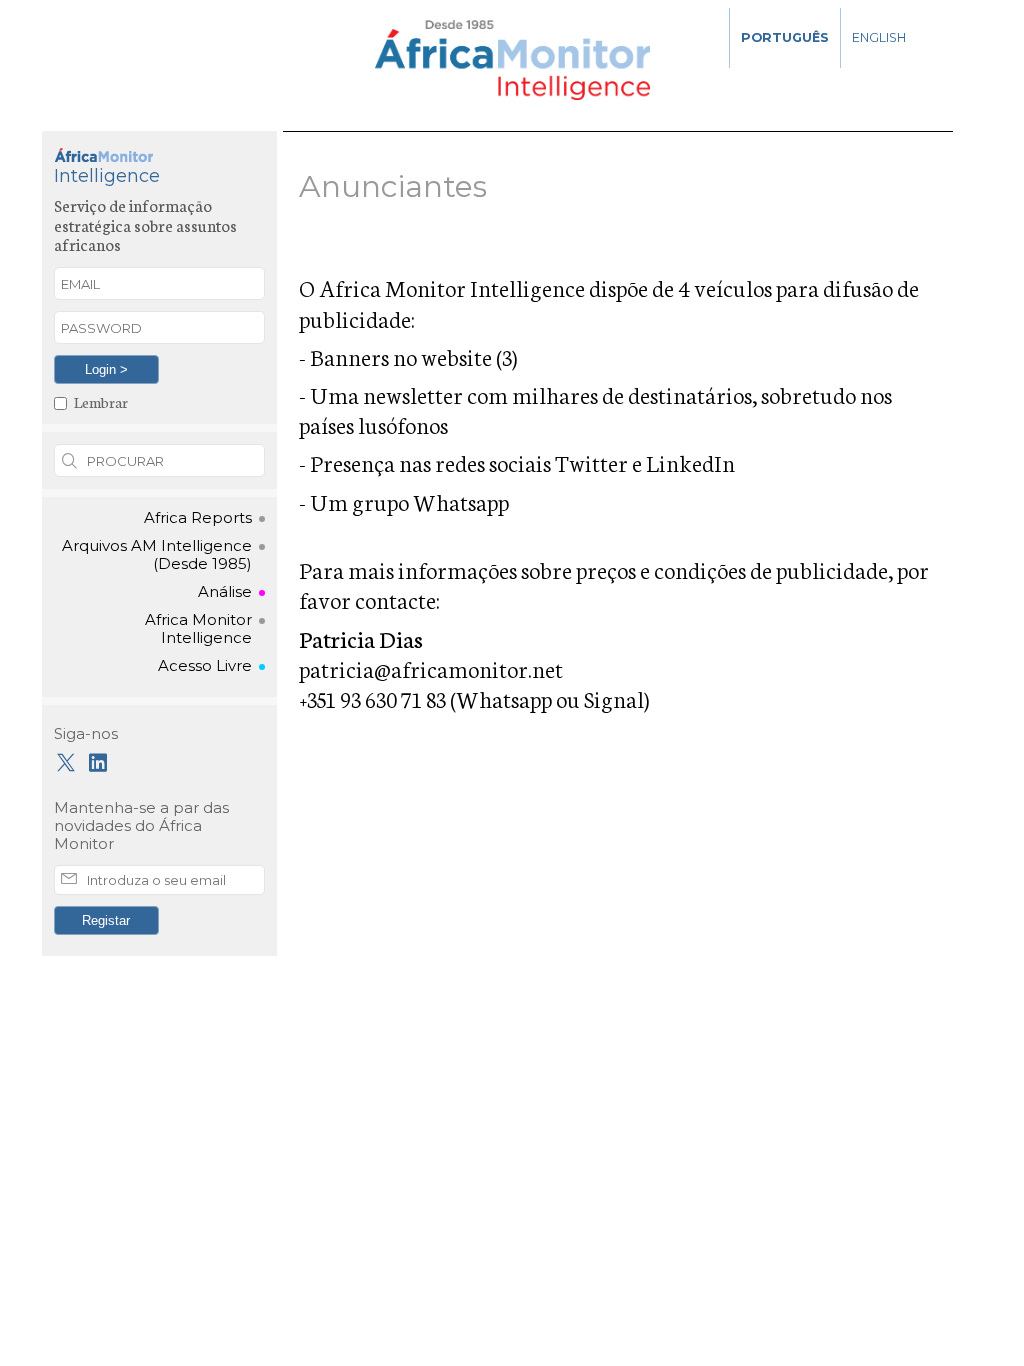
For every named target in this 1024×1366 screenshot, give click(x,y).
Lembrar (101, 401)
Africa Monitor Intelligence (198, 629)
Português (785, 37)
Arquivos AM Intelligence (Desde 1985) (157, 555)
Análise (225, 592)
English (879, 37)
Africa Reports (198, 518)
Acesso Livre (205, 666)
